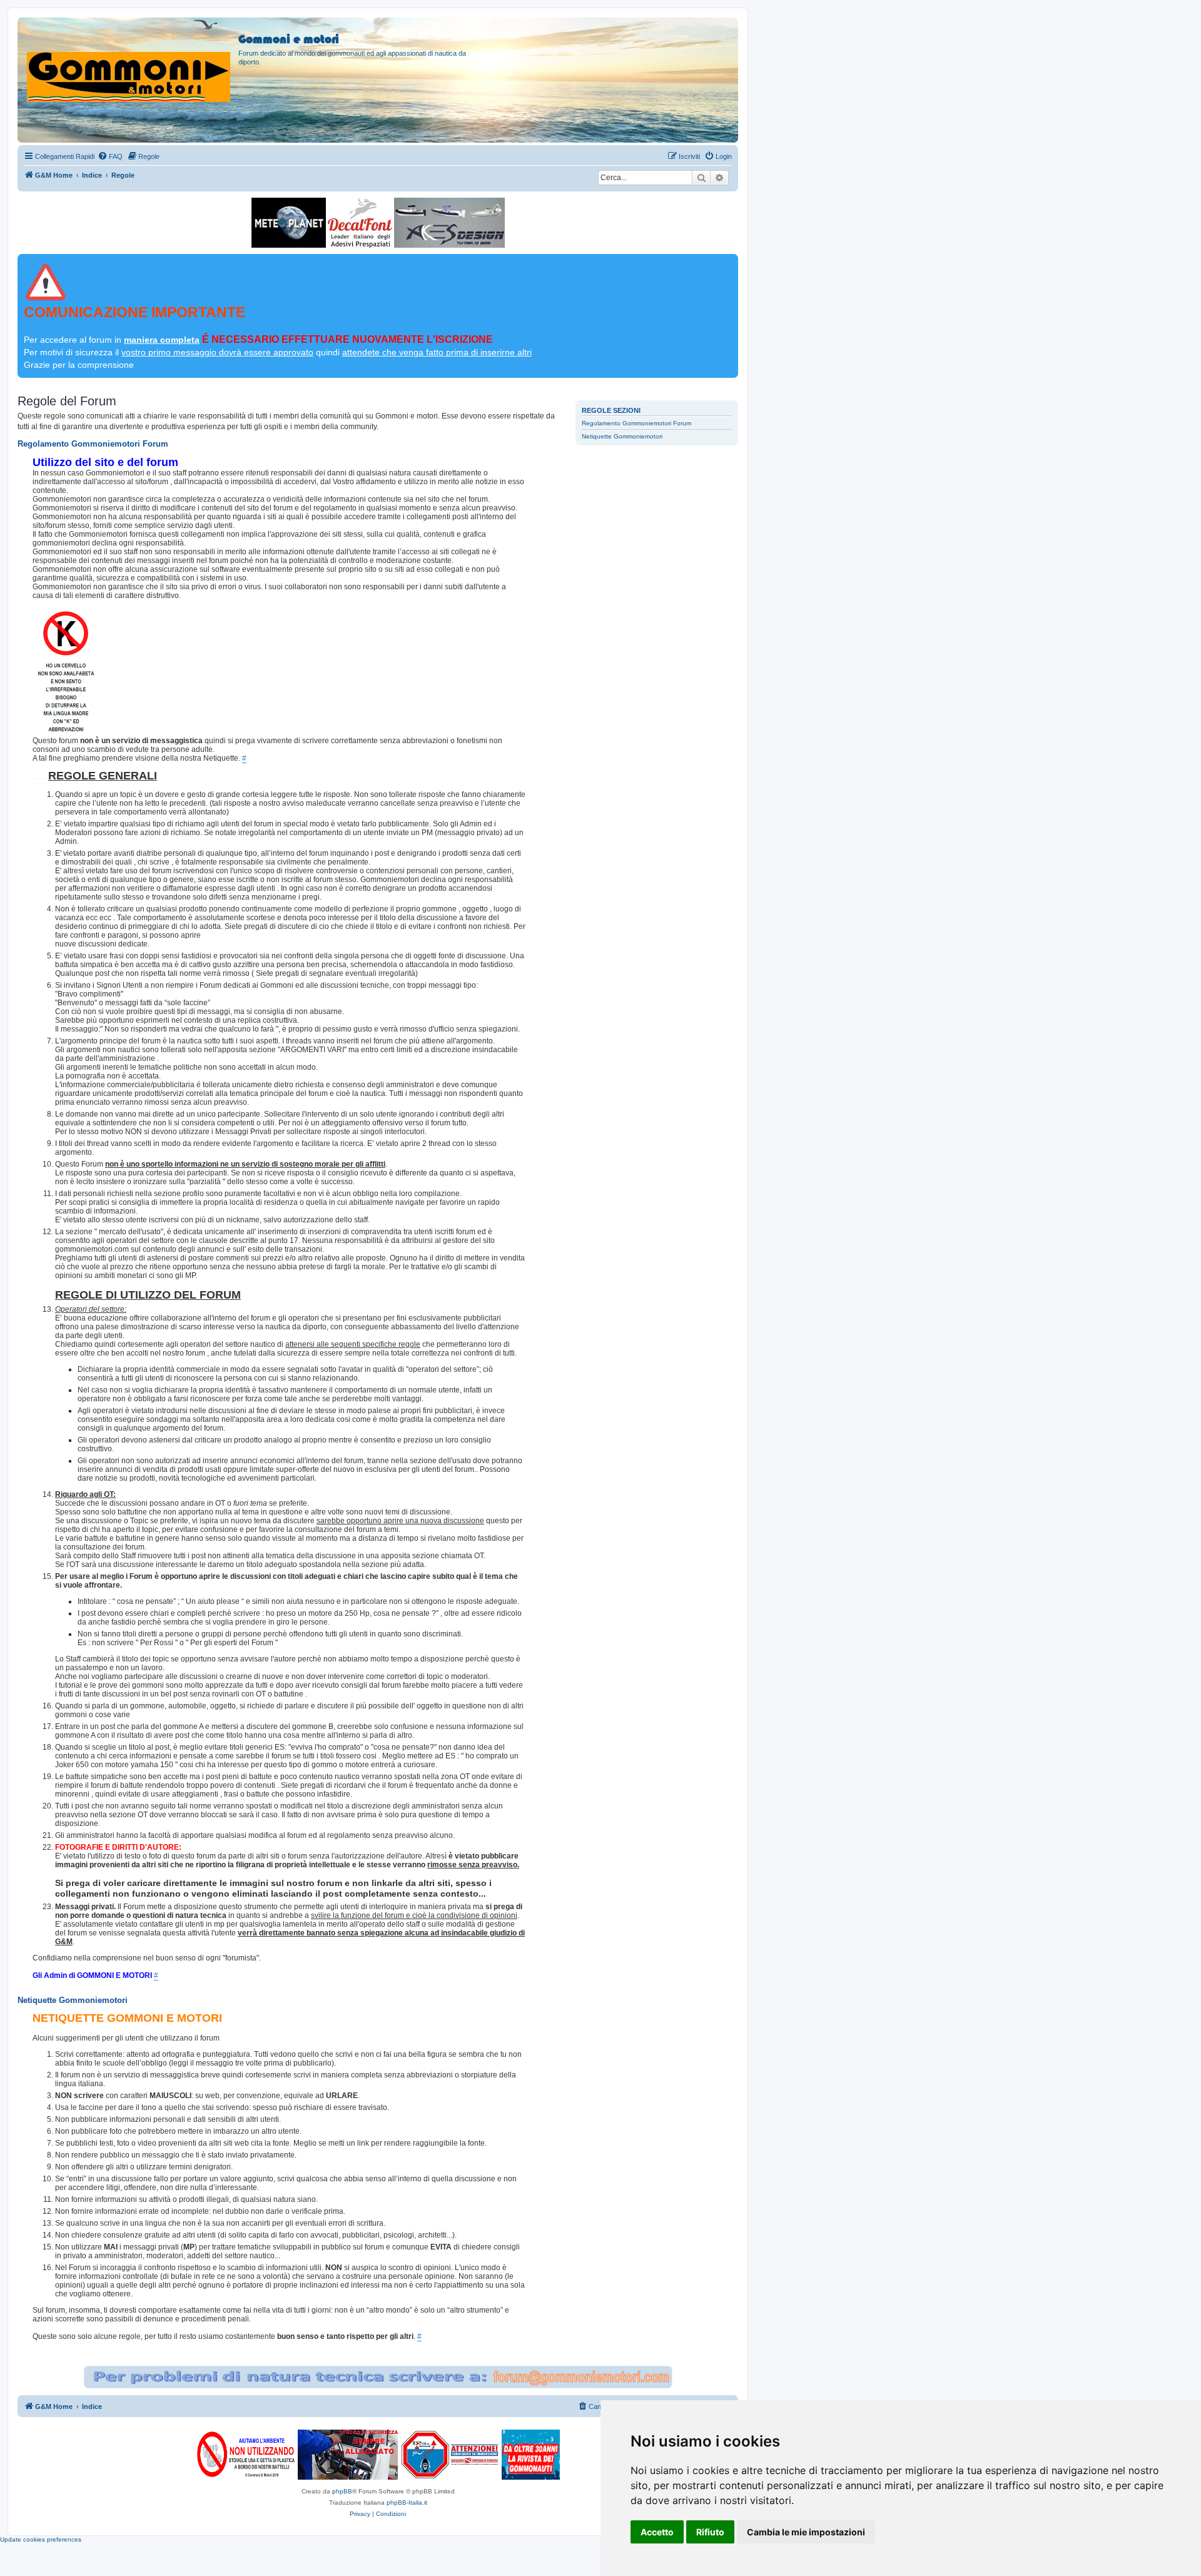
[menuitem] (110, 156)
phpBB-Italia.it (407, 2502)
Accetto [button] (657, 2532)
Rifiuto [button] (710, 2532)
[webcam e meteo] (289, 223)
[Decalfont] (360, 223)
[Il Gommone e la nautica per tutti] (531, 2455)
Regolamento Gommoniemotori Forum (636, 423)
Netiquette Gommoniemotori (622, 436)
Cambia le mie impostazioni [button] (806, 2532)
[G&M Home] (129, 62)
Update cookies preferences (41, 2539)
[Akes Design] (449, 223)
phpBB (342, 2491)
